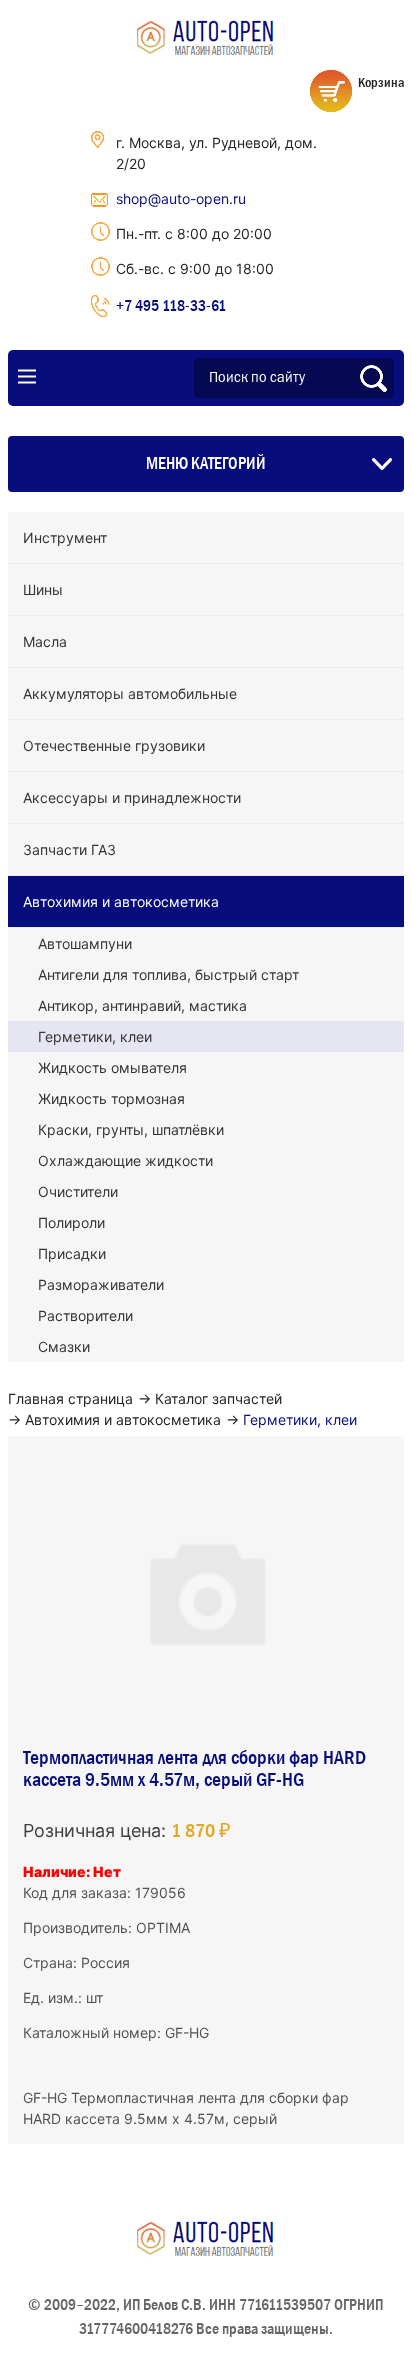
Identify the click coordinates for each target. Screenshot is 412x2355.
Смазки (64, 1346)
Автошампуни (85, 943)
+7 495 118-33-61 (171, 305)
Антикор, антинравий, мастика (142, 1005)
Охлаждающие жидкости (125, 1160)
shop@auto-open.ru (181, 198)
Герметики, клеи (95, 1036)
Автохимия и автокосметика (121, 901)
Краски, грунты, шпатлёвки (131, 1129)
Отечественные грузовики (114, 745)
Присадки (72, 1253)
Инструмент (65, 537)
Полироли (71, 1222)
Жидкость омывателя (112, 1067)
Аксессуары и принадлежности (132, 797)
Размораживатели (101, 1284)
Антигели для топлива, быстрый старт (168, 974)
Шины (43, 589)
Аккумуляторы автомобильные (130, 693)
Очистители (78, 1191)
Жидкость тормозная (111, 1098)
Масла (45, 641)
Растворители (85, 1315)
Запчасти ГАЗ (69, 849)
